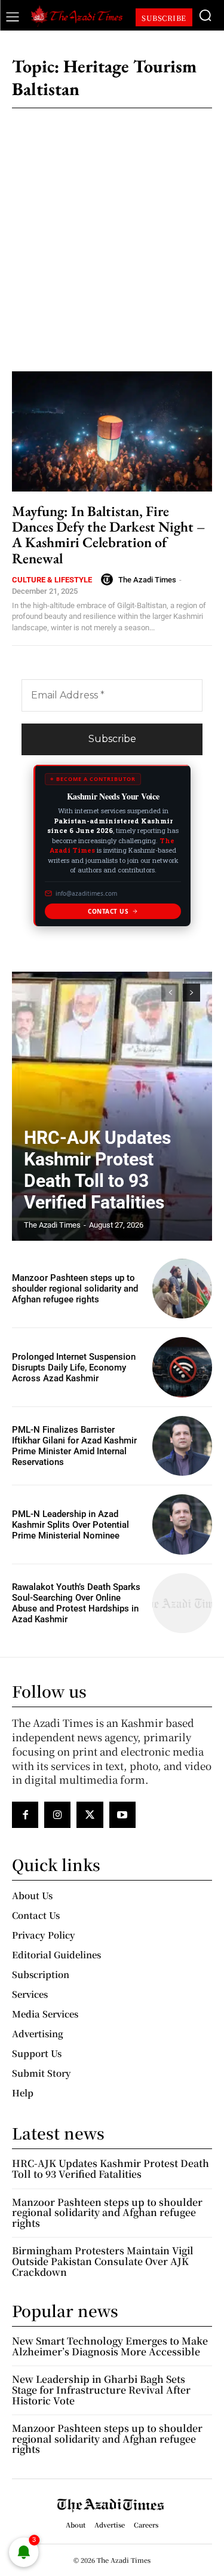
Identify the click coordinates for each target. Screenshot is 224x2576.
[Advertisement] (112, 232)
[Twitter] (90, 1815)
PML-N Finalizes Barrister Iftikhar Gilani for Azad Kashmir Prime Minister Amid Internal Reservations (74, 1446)
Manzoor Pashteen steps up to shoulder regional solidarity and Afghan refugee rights (75, 1289)
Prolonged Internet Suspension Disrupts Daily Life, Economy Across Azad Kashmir (74, 1368)
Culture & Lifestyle (52, 580)
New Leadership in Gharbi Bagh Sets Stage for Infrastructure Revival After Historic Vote (101, 2389)
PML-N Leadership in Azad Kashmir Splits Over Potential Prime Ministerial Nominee (70, 1525)
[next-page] (191, 993)
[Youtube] (122, 1815)
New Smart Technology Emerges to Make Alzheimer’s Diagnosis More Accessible (110, 2346)
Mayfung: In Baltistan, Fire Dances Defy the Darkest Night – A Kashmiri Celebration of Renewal (109, 535)
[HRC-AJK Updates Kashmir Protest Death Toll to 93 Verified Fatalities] (112, 1106)
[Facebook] (25, 1815)
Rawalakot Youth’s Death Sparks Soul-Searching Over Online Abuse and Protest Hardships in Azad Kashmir (76, 1603)
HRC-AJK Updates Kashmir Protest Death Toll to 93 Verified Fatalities (97, 1170)
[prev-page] (170, 993)
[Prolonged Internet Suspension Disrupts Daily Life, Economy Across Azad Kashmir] (182, 1367)
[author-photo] (109, 579)
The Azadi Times (147, 580)
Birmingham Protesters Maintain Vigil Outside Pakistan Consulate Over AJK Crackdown (103, 2261)
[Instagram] (57, 1815)
